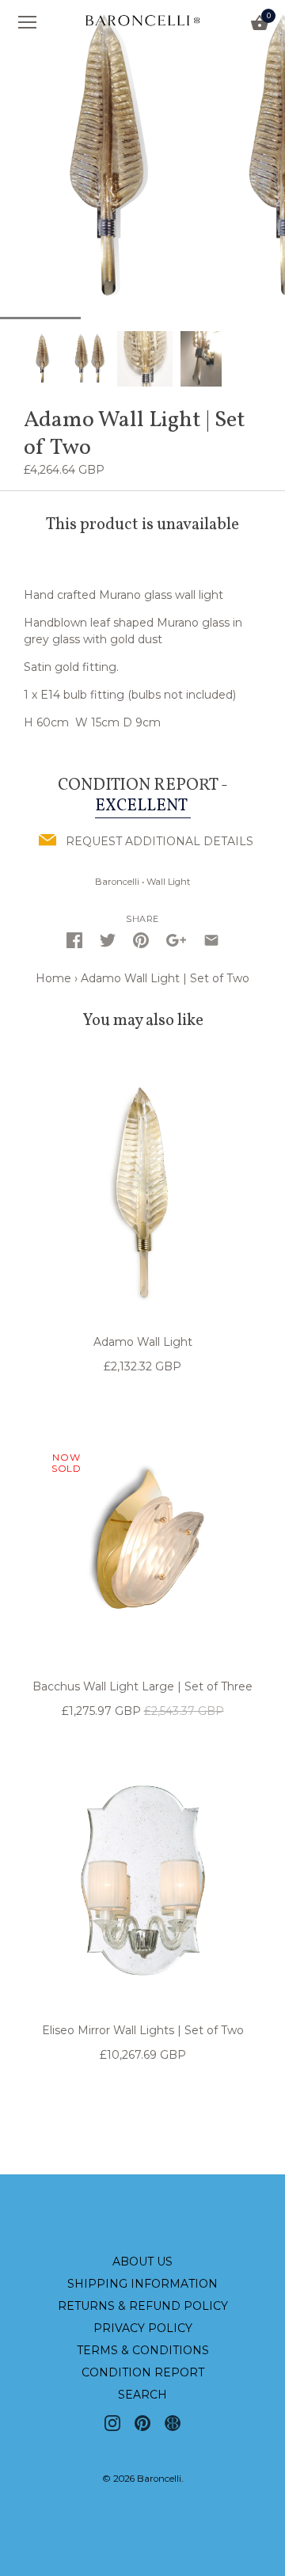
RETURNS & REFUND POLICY (143, 2306)
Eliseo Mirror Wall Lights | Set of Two (143, 2030)
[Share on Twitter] (108, 940)
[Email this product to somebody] (211, 940)
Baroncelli (117, 882)
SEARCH (142, 2395)
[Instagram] (112, 2422)
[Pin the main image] (141, 940)
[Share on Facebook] (74, 940)
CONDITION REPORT (143, 2372)
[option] (43, 358)
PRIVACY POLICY (143, 2328)
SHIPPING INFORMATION (142, 2284)
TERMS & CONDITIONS (143, 2350)
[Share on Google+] (176, 940)
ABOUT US (142, 2262)
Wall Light (168, 882)
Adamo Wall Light (143, 1342)
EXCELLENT (143, 806)
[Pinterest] (142, 2422)
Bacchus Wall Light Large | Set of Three (142, 1686)
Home (53, 978)
